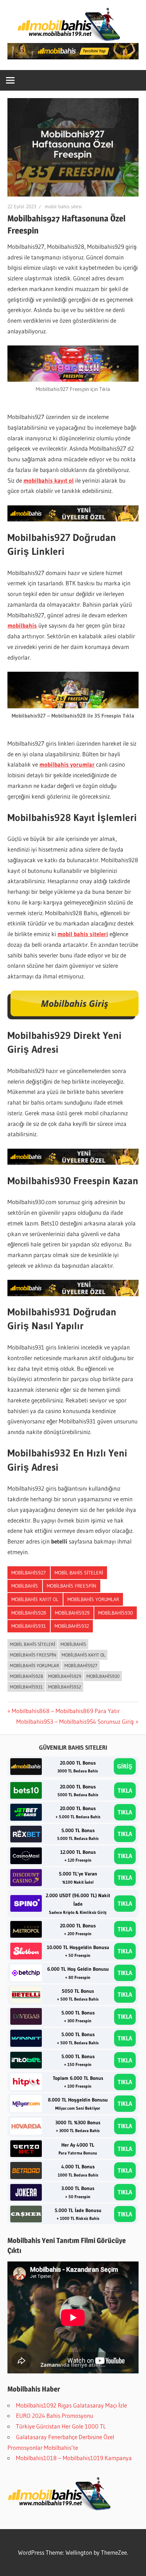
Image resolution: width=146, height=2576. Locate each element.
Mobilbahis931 (29, 1626)
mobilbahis (22, 625)
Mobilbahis (25, 1586)
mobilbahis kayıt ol (49, 480)
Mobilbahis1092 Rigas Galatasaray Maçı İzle (71, 2405)
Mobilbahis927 (29, 1573)
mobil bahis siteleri (83, 934)
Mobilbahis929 (72, 1613)
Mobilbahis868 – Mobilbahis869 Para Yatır (66, 1711)
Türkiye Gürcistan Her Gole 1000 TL (61, 2426)
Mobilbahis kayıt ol (35, 1599)
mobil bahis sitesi (63, 206)
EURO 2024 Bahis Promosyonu (55, 2416)
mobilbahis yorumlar (67, 764)
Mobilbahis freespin (72, 1586)
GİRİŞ (125, 1766)
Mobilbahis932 (72, 1626)
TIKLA (125, 1790)
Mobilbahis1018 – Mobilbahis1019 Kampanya (74, 2458)
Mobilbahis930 (116, 1613)
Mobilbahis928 (29, 1613)
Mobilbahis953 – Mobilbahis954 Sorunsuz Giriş (75, 1721)
